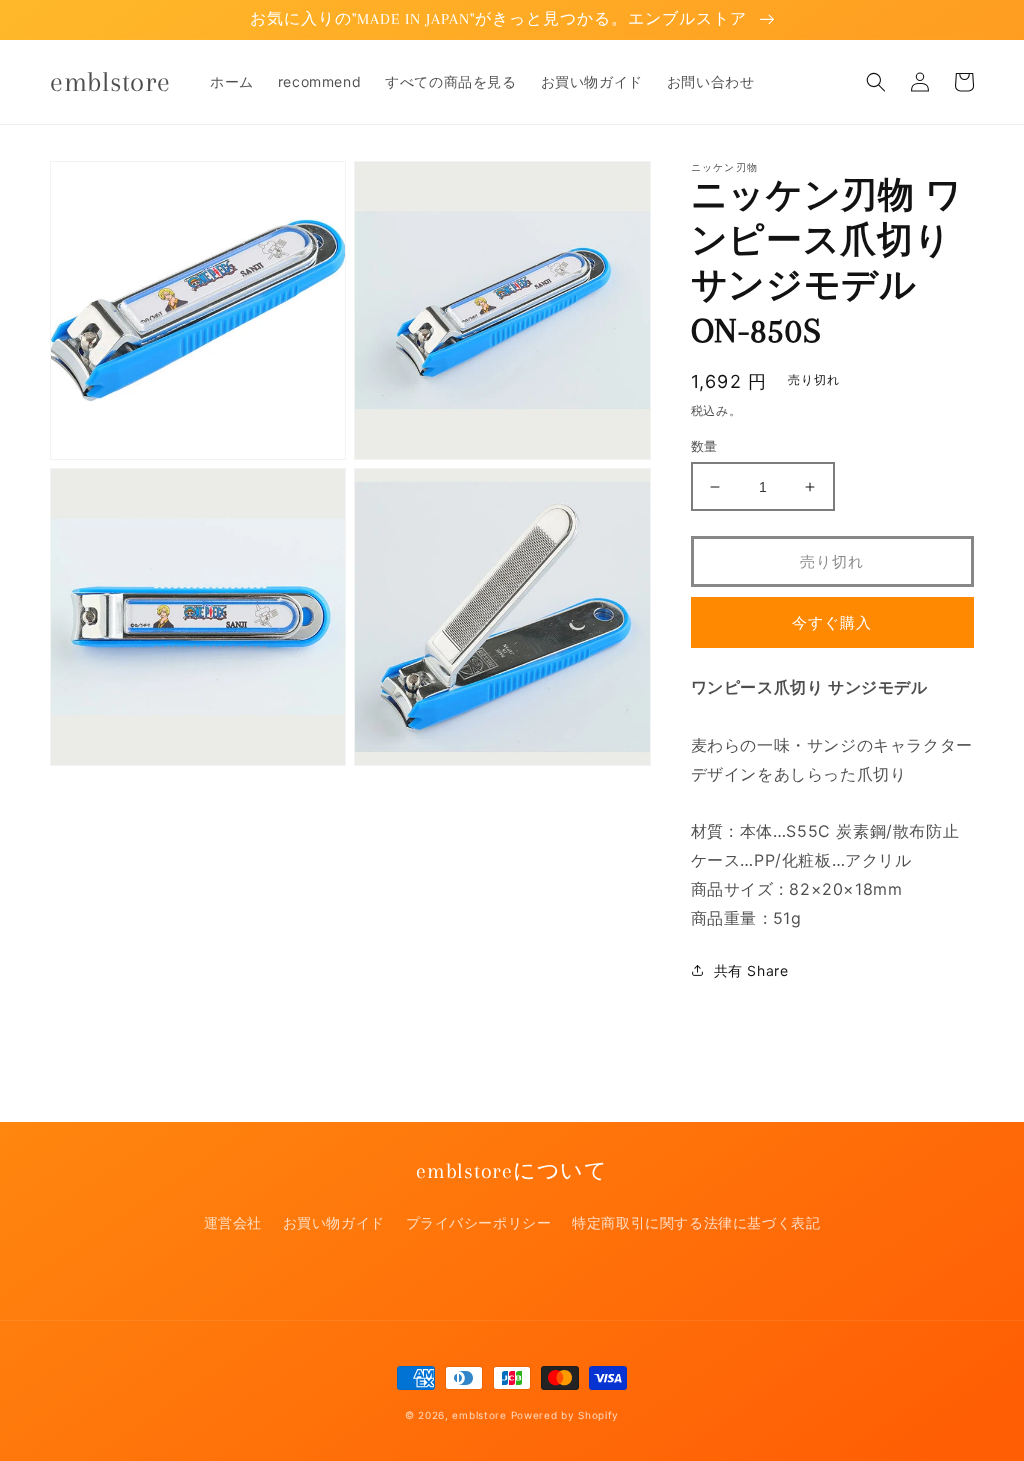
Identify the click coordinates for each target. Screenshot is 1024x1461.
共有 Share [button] (751, 970)
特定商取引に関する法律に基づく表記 (696, 1222)
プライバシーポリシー (479, 1222)
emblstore (479, 1415)
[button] (876, 82)
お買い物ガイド (334, 1222)
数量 (704, 446)
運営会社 (233, 1222)
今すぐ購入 (832, 622)
